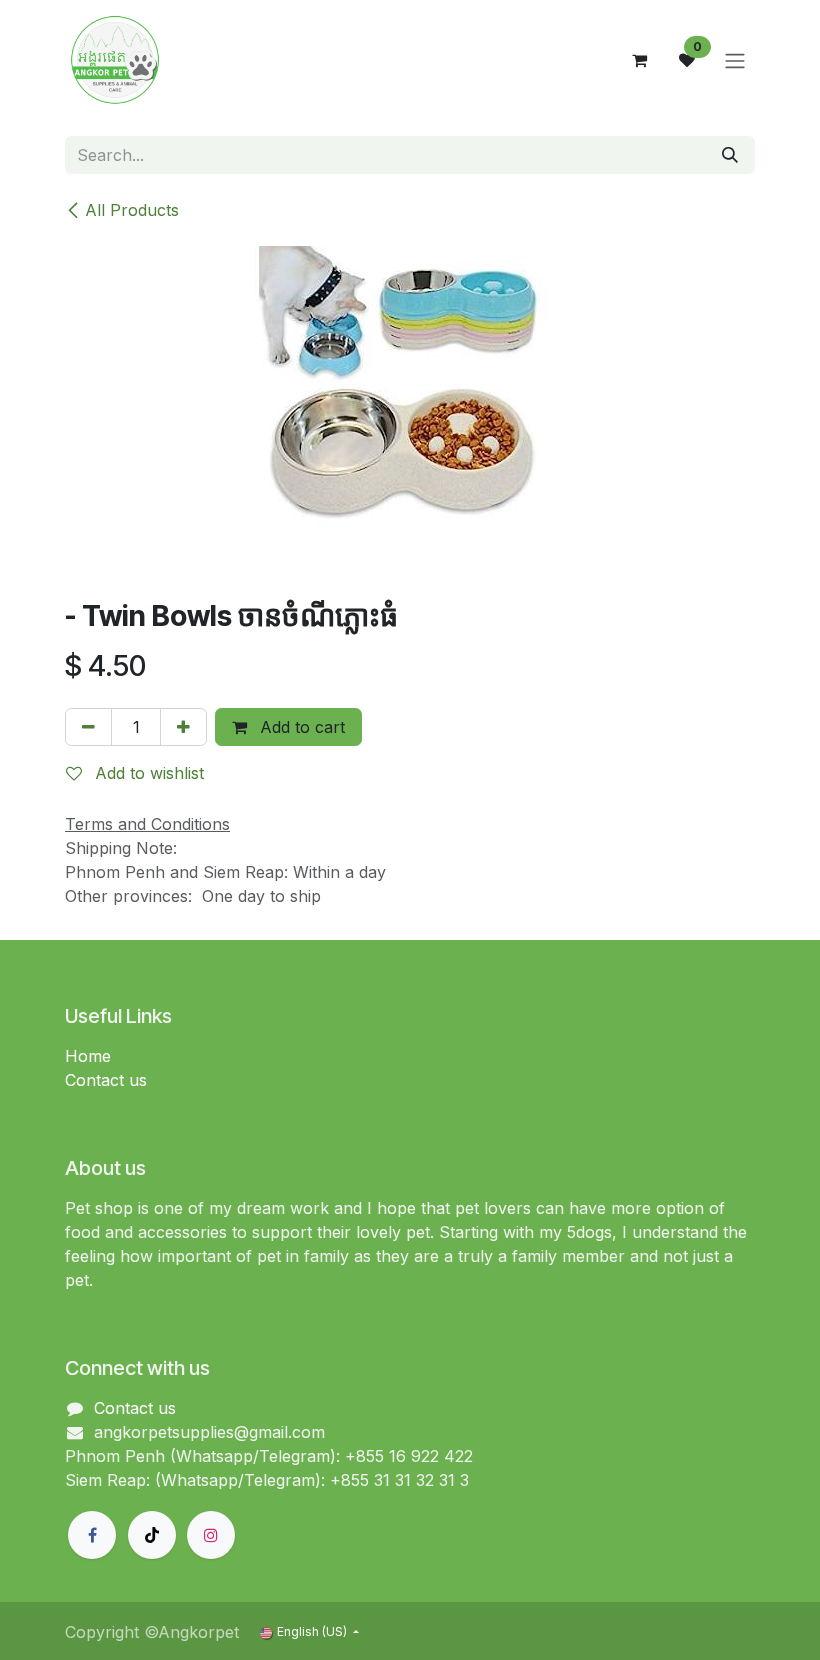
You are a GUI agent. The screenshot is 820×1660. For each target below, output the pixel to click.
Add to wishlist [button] (147, 773)
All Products (132, 210)
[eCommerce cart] (639, 60)
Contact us (106, 1080)
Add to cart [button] (300, 727)
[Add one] (183, 727)
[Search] (730, 155)
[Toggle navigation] (735, 60)
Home (88, 1056)
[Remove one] (88, 727)
